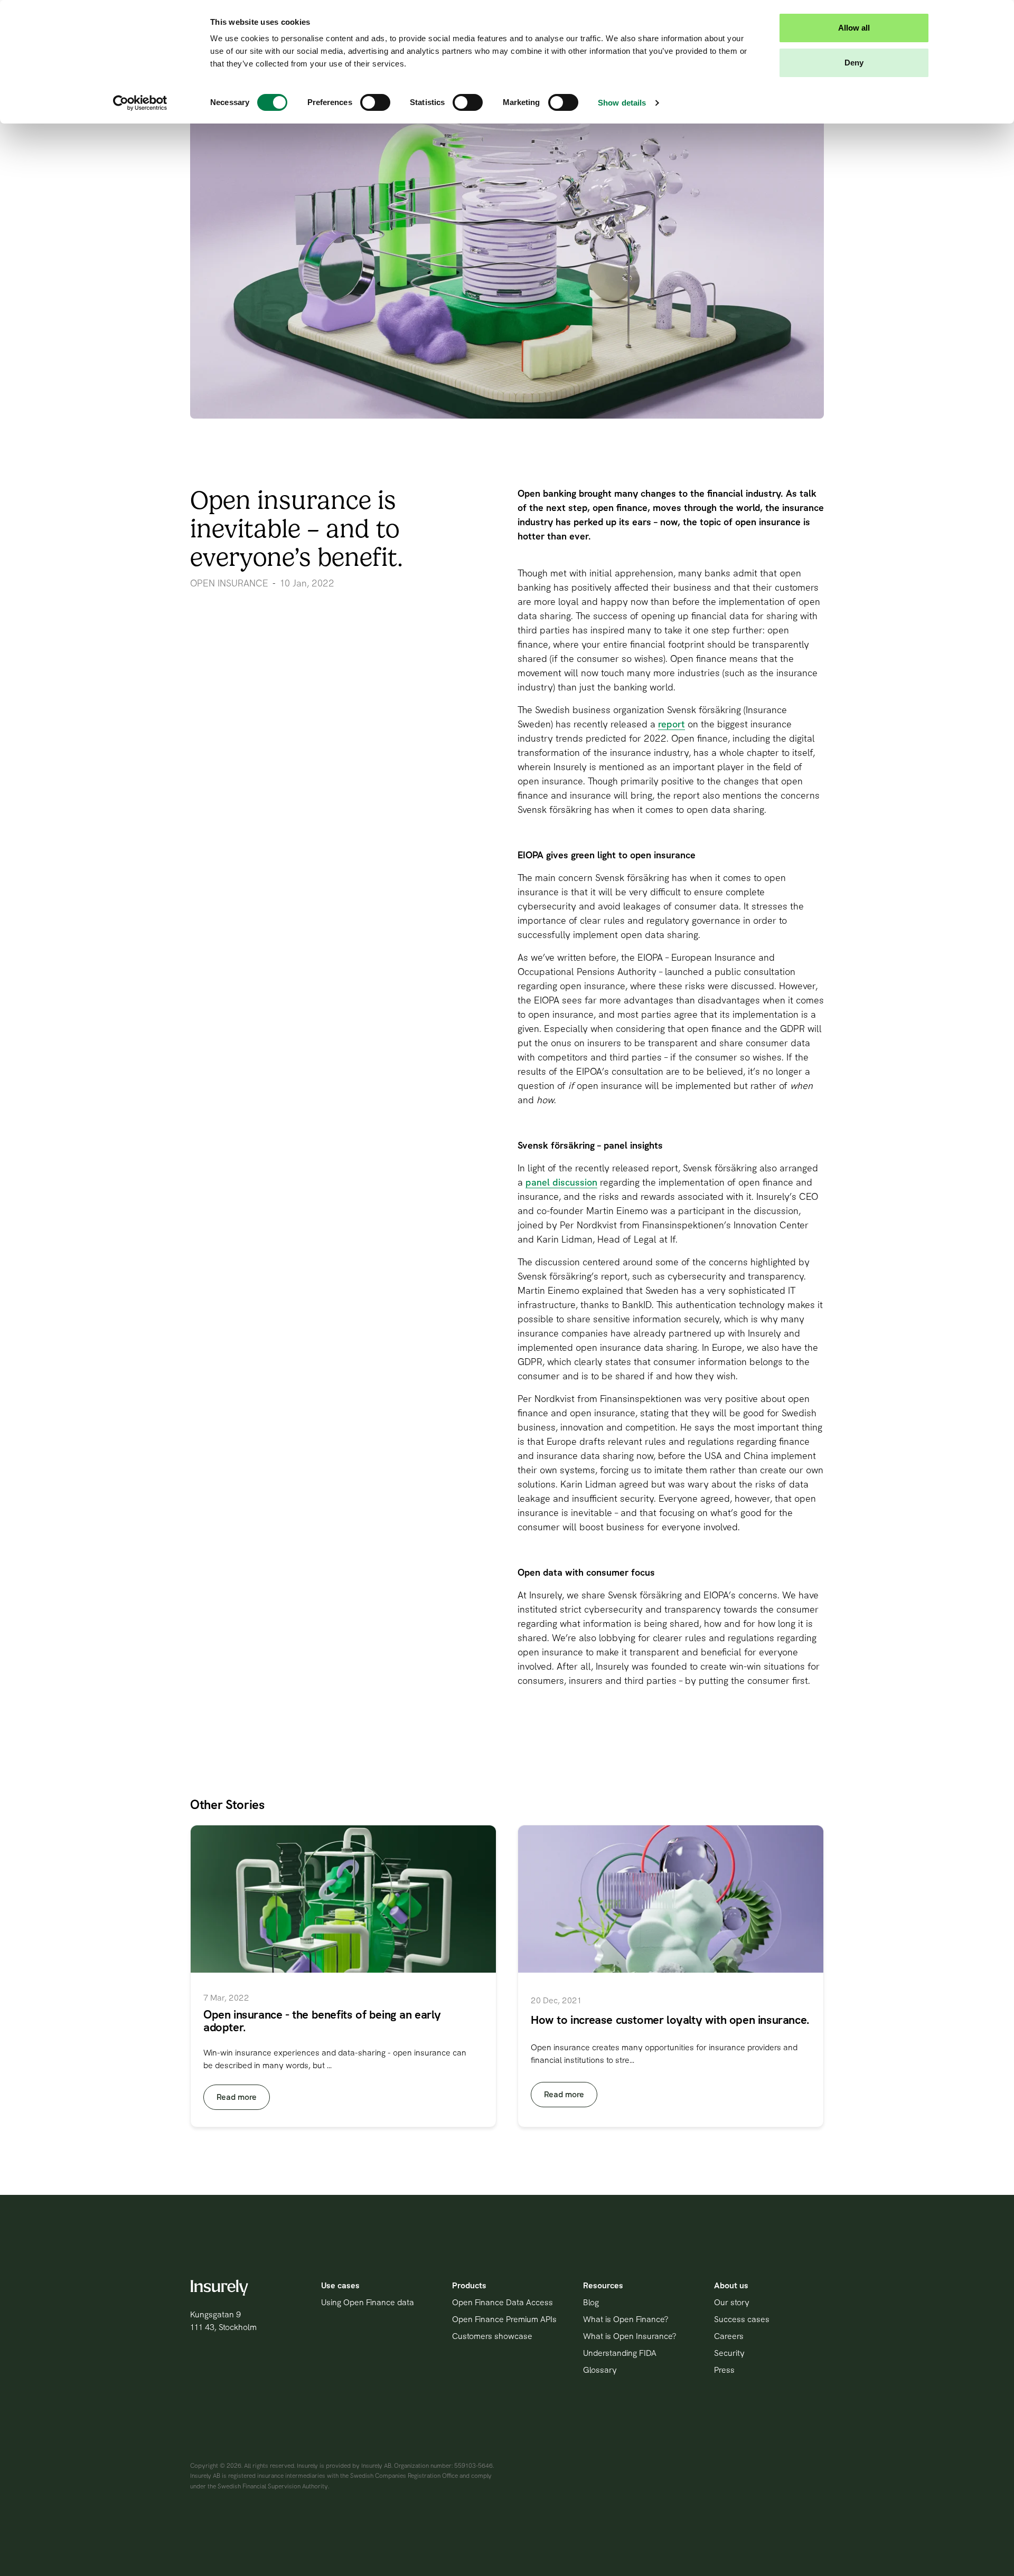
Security (729, 2353)
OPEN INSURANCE (229, 583)
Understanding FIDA (620, 2353)
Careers (729, 2336)
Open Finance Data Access (503, 2302)
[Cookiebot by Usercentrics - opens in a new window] (140, 103)
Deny (854, 63)
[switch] (375, 102)
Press (724, 2370)
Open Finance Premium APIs (504, 2319)
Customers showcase (492, 2336)
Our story (732, 2302)
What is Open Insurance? (630, 2336)
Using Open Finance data (368, 2302)
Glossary (600, 2370)
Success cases (742, 2319)
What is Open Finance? (626, 2319)
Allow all (854, 28)
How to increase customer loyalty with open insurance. (670, 2020)
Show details (622, 103)
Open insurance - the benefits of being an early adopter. (322, 2021)
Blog (591, 2302)
